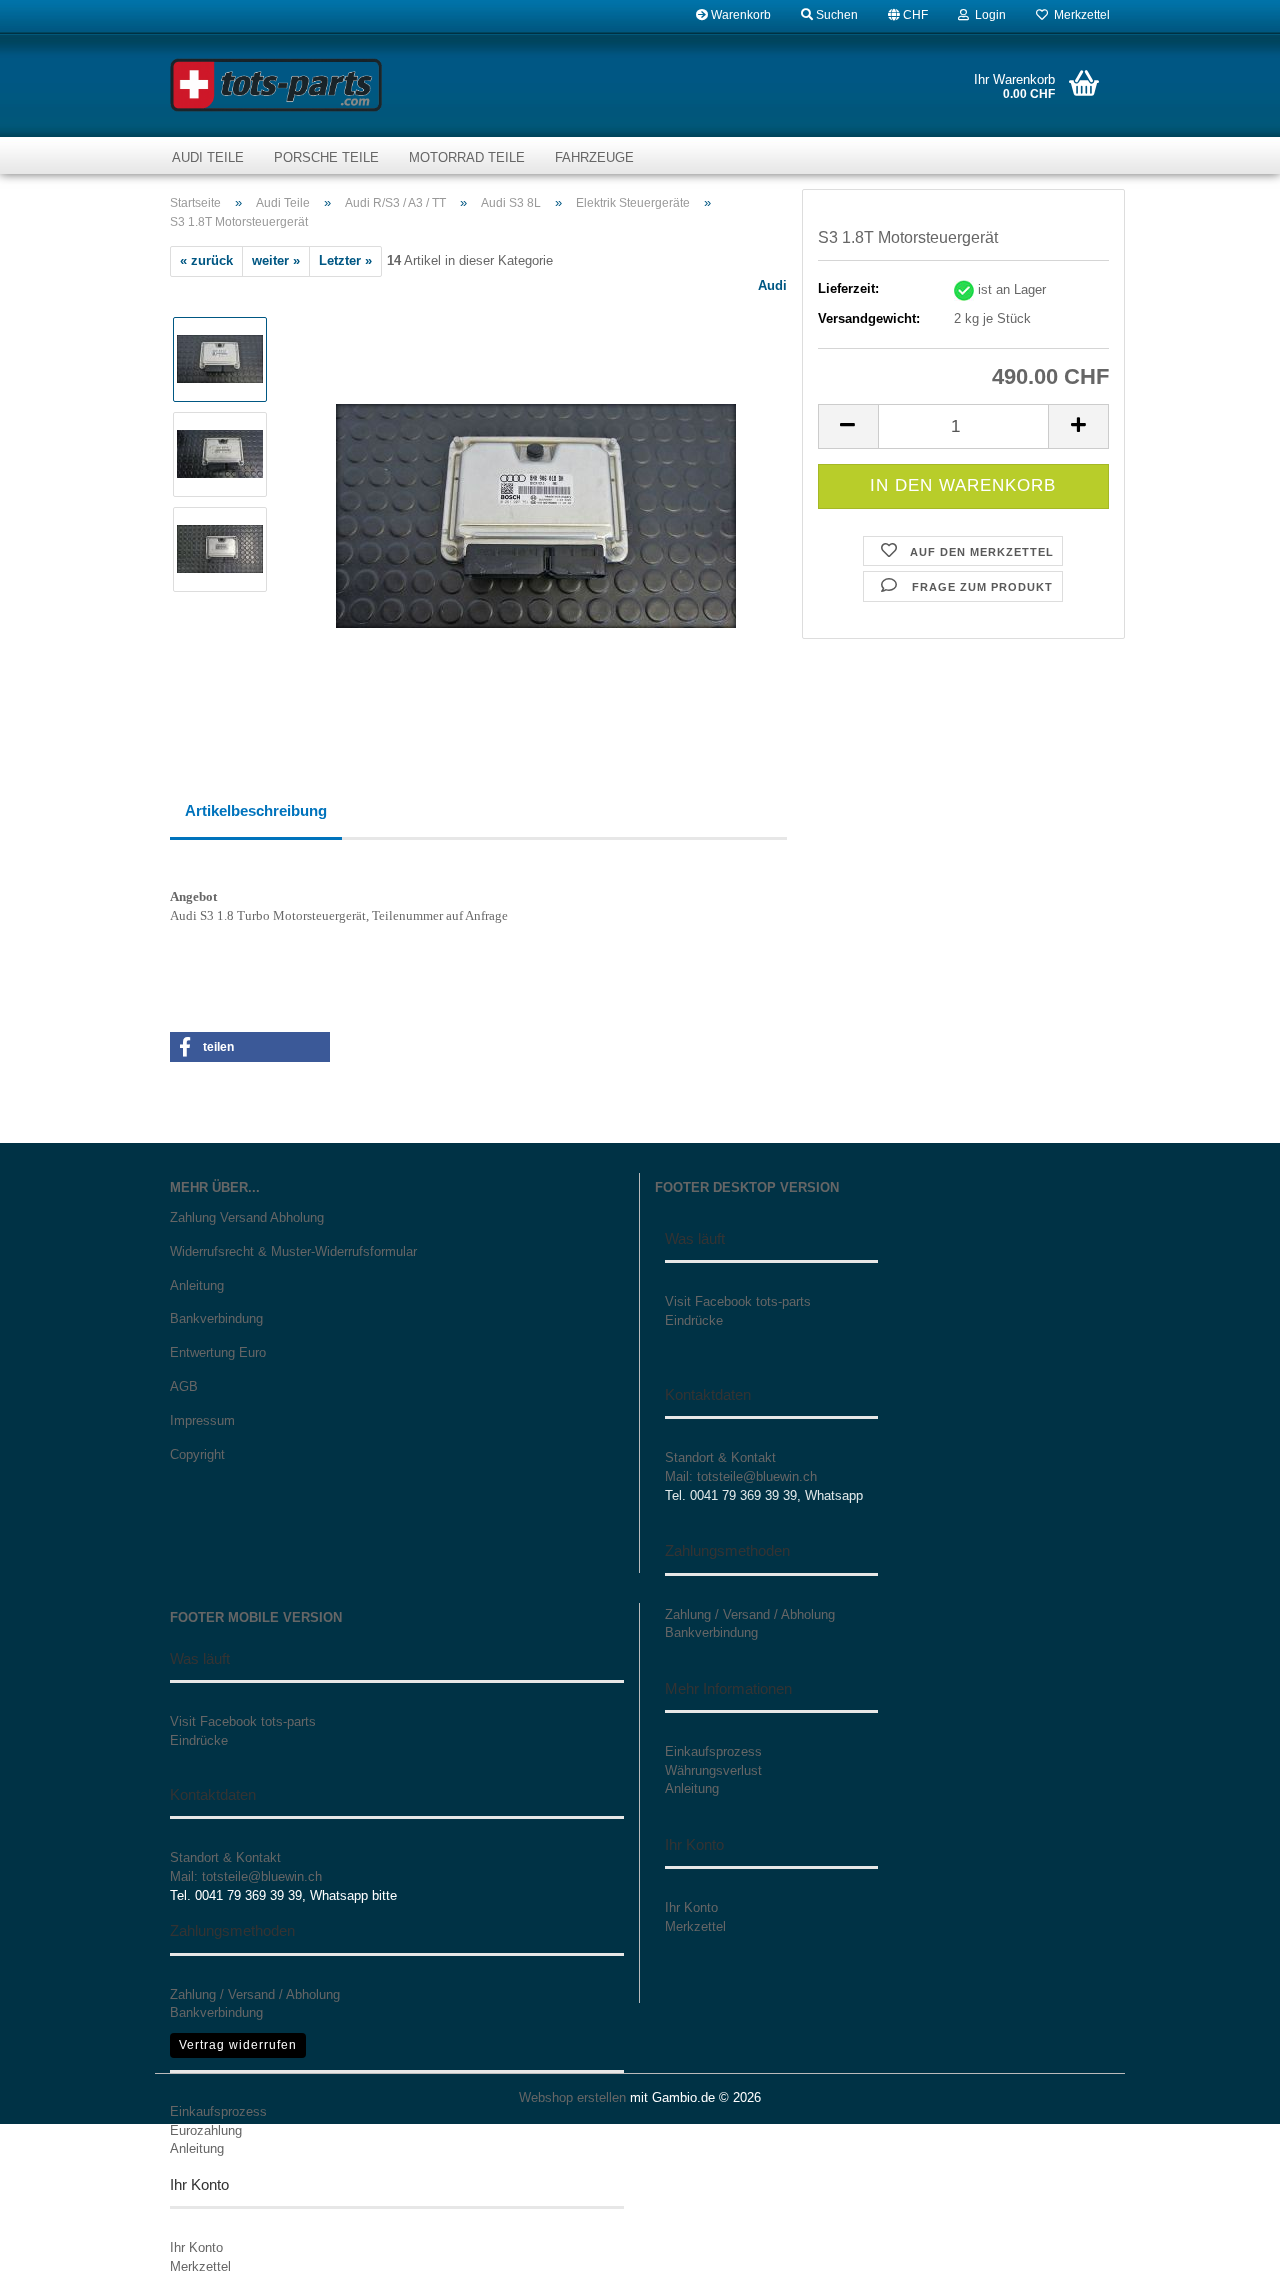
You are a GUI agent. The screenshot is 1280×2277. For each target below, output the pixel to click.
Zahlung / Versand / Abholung (255, 1994)
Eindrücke (694, 1320)
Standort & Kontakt (720, 1457)
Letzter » (345, 260)
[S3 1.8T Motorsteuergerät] (536, 500)
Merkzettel (1079, 15)
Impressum (202, 1420)
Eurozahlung (206, 2130)
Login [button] (987, 15)
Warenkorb (739, 15)
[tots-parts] (276, 85)
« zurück (206, 260)
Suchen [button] (835, 15)
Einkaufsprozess (218, 2111)
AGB (184, 1386)
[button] (908, 15)
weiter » (276, 260)
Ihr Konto (196, 2247)
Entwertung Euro (218, 1352)
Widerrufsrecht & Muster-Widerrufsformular (293, 1251)
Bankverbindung (216, 1318)
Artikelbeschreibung (256, 810)
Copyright (197, 1454)
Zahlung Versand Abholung (247, 1217)
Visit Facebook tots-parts (738, 1301)
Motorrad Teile (467, 157)
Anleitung (197, 1285)
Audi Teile (208, 157)
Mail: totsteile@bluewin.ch (741, 1476)
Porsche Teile (326, 157)
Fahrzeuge (594, 157)
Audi (772, 285)
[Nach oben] (1225, 2247)
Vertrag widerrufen (238, 2045)
